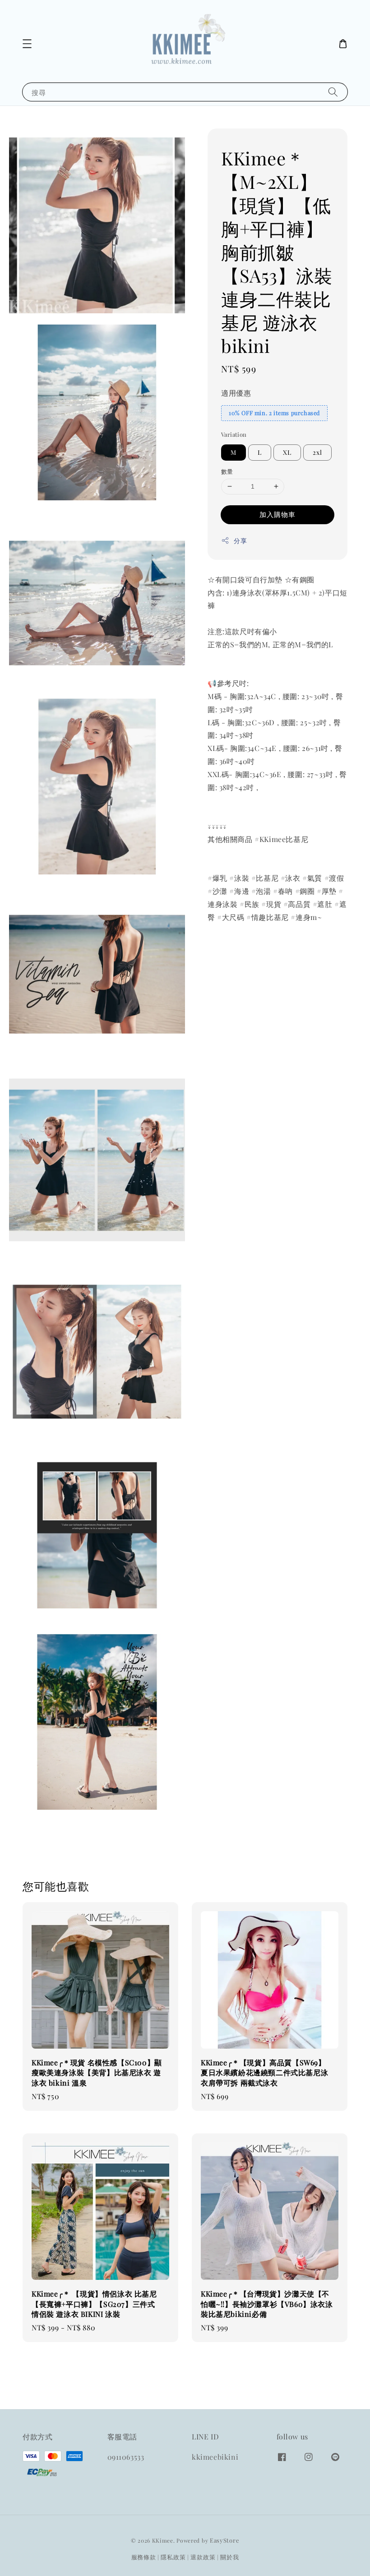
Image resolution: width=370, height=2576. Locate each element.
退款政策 (203, 2557)
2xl (317, 452)
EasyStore (224, 2540)
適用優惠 (236, 393)
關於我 (229, 2557)
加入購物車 (277, 514)
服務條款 (144, 2557)
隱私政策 (173, 2557)
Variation (234, 434)
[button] (27, 44)
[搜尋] (333, 92)
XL (287, 452)
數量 (227, 471)
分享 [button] (240, 541)
